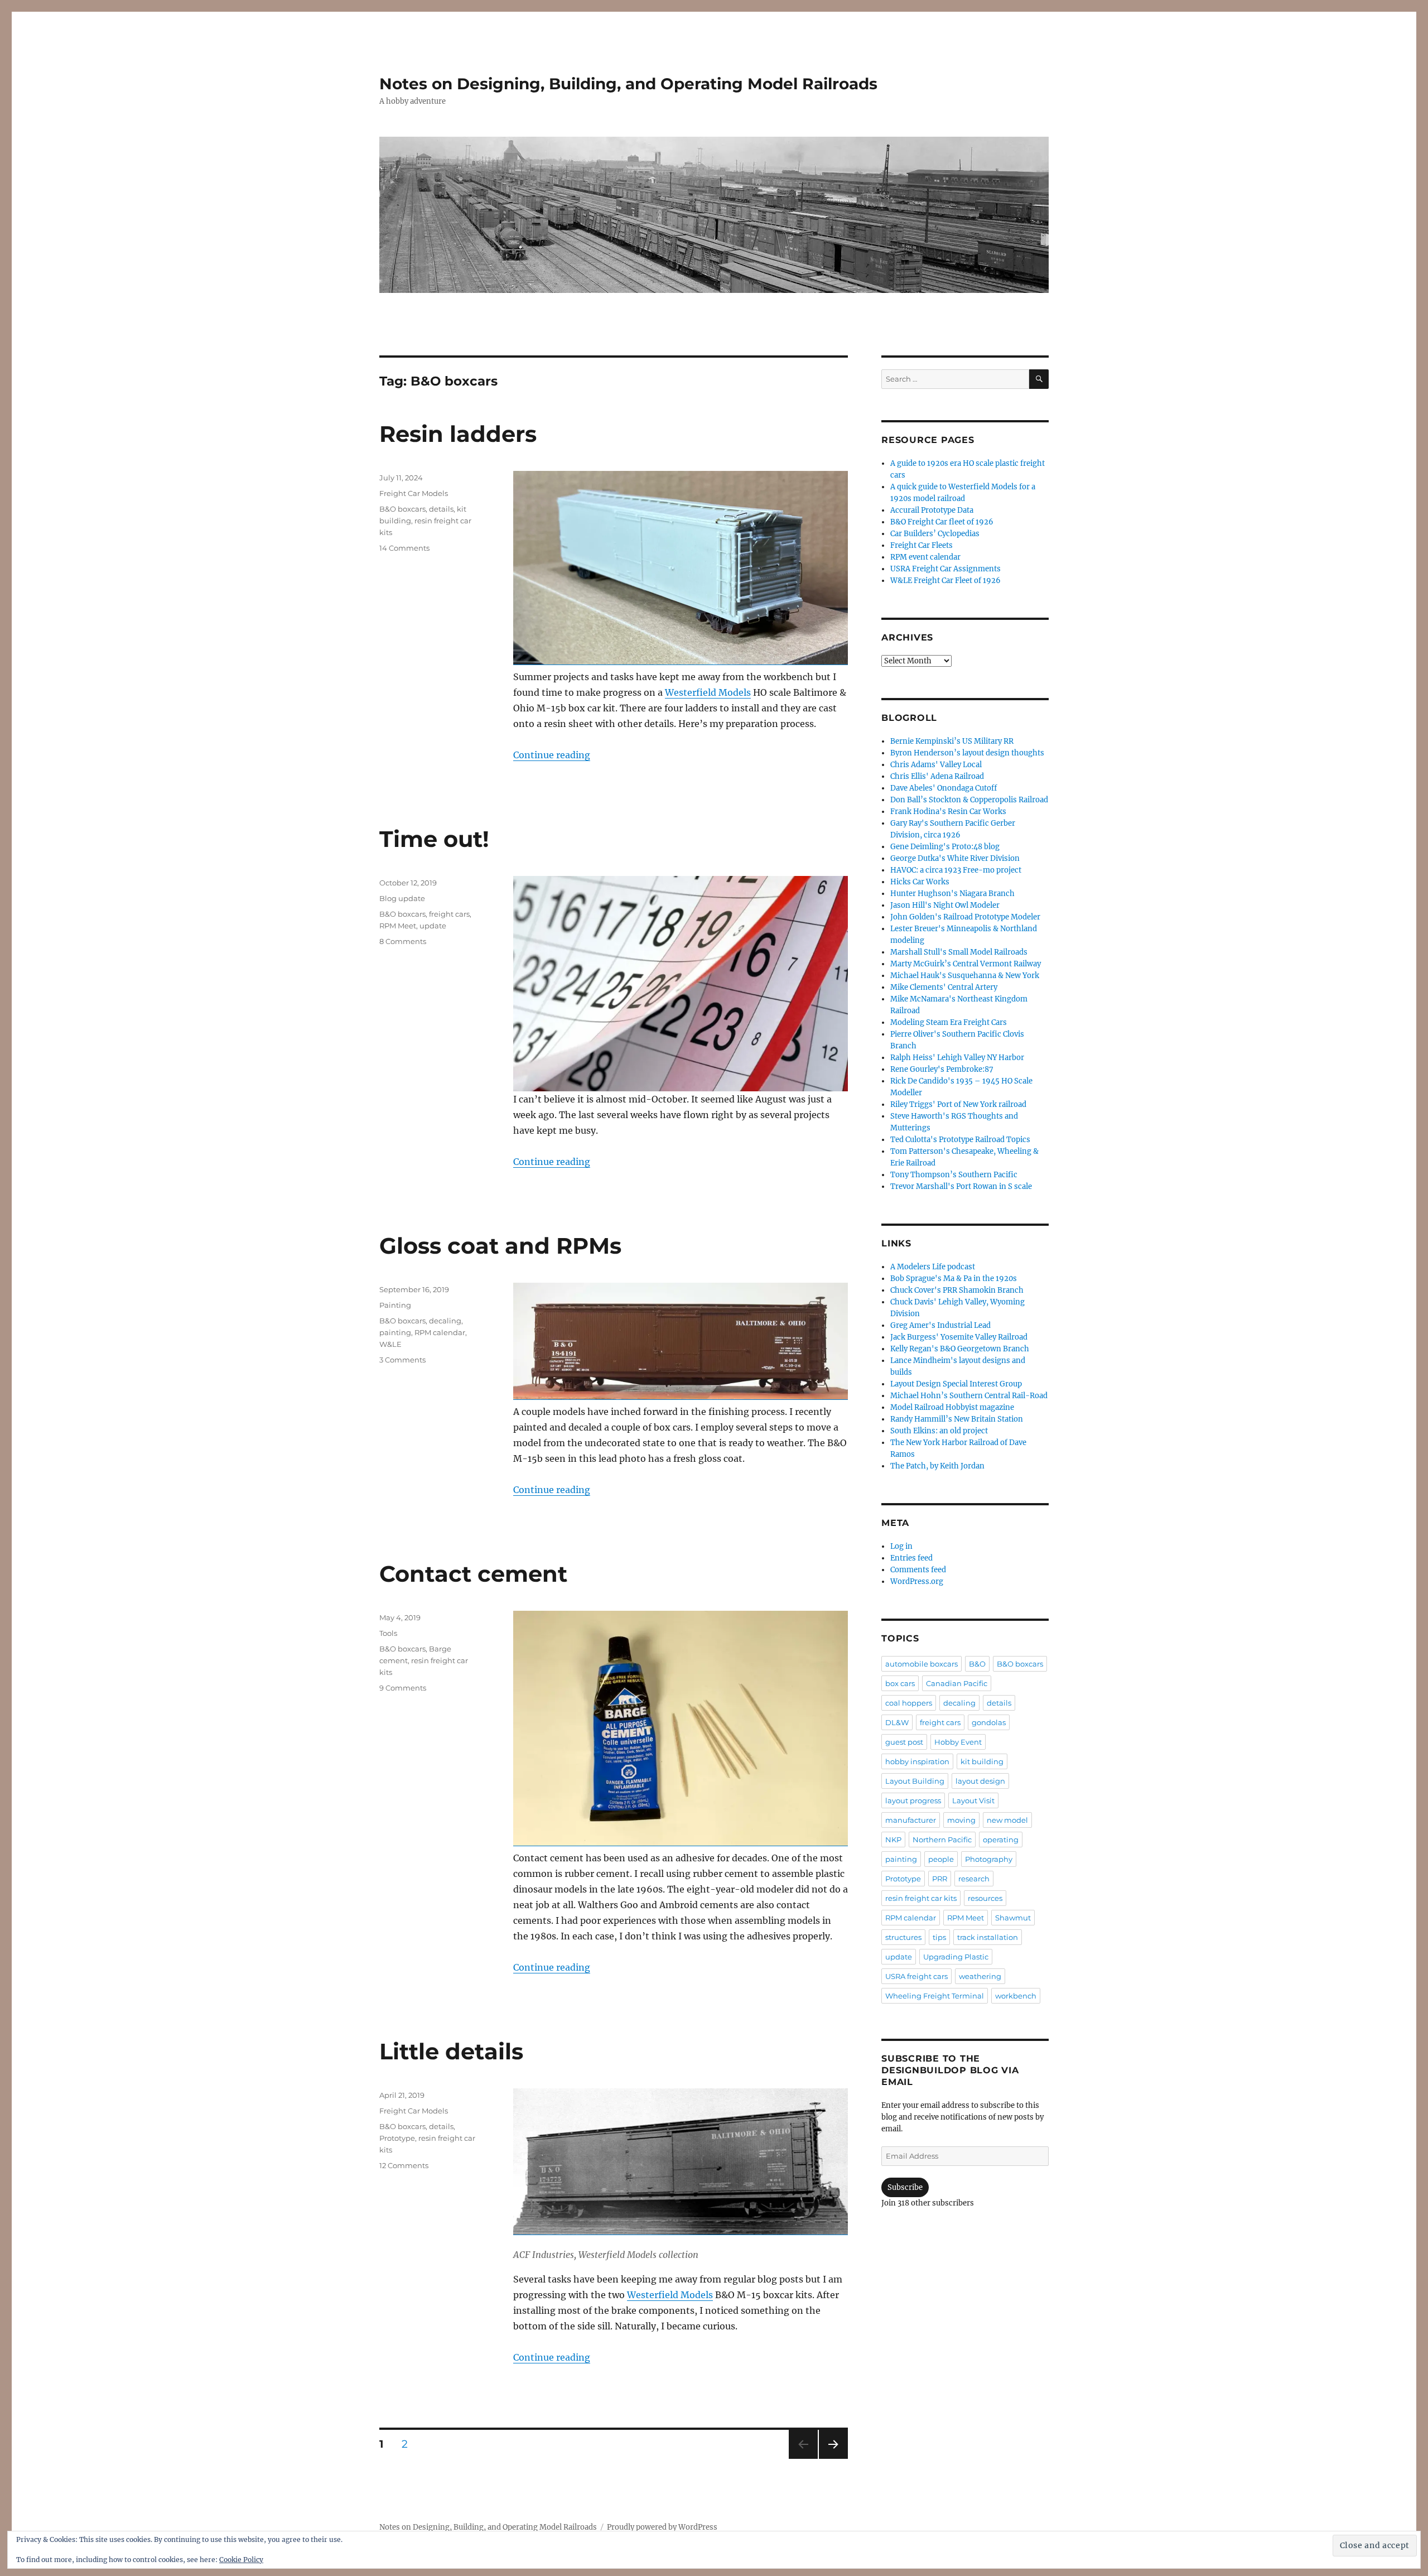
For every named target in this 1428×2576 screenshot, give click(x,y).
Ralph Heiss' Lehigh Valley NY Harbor (957, 1058)
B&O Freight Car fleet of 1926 (942, 522)
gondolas (989, 1722)
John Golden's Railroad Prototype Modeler (965, 917)
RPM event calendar (925, 557)
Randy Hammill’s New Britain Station (957, 1419)
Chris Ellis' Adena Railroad (937, 776)
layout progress (913, 1800)
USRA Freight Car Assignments (945, 569)
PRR (940, 1879)
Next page (833, 2459)
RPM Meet (398, 926)
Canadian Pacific (957, 1683)
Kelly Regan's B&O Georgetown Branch (960, 1349)
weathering (980, 1976)
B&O (977, 1664)
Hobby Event (958, 1742)
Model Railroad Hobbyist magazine (952, 1407)
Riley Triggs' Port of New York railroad (958, 1104)
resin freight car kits (921, 1898)
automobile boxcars (922, 1664)
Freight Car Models (414, 493)
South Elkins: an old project (939, 1431)
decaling (445, 1321)
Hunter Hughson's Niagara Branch (952, 894)
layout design (980, 1781)
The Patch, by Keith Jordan (937, 1466)
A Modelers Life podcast (933, 1267)
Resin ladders (458, 434)
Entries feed (911, 1558)
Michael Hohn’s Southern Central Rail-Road (969, 1396)
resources (985, 1898)
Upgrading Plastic (956, 1957)
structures (903, 1937)
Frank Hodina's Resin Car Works (948, 812)
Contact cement (473, 1574)
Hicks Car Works (920, 882)
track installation (988, 1937)
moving (961, 1820)
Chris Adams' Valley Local (936, 765)
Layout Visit (973, 1800)
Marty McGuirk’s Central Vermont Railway (966, 964)
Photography (989, 1859)
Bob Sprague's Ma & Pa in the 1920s (954, 1279)
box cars (900, 1683)
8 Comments (403, 941)
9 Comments (403, 1688)
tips (939, 1937)
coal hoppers (909, 1703)
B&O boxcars (402, 509)
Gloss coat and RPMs (500, 1246)
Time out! (434, 839)
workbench (1016, 1996)
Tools (388, 1633)
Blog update (402, 898)
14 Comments (404, 548)
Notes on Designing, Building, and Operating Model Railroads (628, 84)
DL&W (897, 1722)
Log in (901, 1546)
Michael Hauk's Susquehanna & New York (965, 976)
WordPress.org (917, 1581)
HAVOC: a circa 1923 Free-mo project (956, 870)
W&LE (390, 1344)
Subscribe (905, 2187)
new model (1007, 1820)
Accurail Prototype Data (932, 510)
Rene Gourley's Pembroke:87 (942, 1069)
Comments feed (918, 1570)
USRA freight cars (916, 1976)
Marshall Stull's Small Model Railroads (959, 952)
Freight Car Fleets (922, 545)
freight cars (449, 914)
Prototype (397, 2138)
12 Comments (404, 2165)
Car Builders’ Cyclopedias (935, 534)
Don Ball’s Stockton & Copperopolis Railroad (969, 800)
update (433, 926)
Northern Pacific (942, 1840)
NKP (893, 1840)
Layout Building (915, 1781)
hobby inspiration (917, 1761)
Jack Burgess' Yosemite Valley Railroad (959, 1337)
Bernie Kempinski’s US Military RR (952, 741)
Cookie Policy (241, 2560)
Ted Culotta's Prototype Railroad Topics (960, 1140)
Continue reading (552, 755)
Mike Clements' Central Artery (944, 987)
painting (395, 1332)
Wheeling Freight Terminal (935, 1996)
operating (1001, 1840)
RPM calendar (440, 1332)
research (974, 1879)
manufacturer (911, 1820)
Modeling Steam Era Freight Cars (949, 1022)
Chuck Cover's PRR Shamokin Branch (957, 1290)
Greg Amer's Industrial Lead (940, 1325)
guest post (904, 1742)
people (941, 1859)
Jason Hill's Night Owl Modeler (945, 905)
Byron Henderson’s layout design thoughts (967, 753)
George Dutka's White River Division (955, 858)
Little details (451, 2051)
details (441, 509)
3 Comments (402, 1360)
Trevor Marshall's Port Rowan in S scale (961, 1186)
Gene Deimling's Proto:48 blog (945, 847)
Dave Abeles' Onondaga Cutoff (944, 788)
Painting (395, 1305)
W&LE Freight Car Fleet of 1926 (945, 581)
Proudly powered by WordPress (662, 2527)
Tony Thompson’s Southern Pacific (954, 1175)
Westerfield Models (708, 692)
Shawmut (1013, 1918)
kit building (982, 1761)
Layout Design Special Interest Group (956, 1384)
